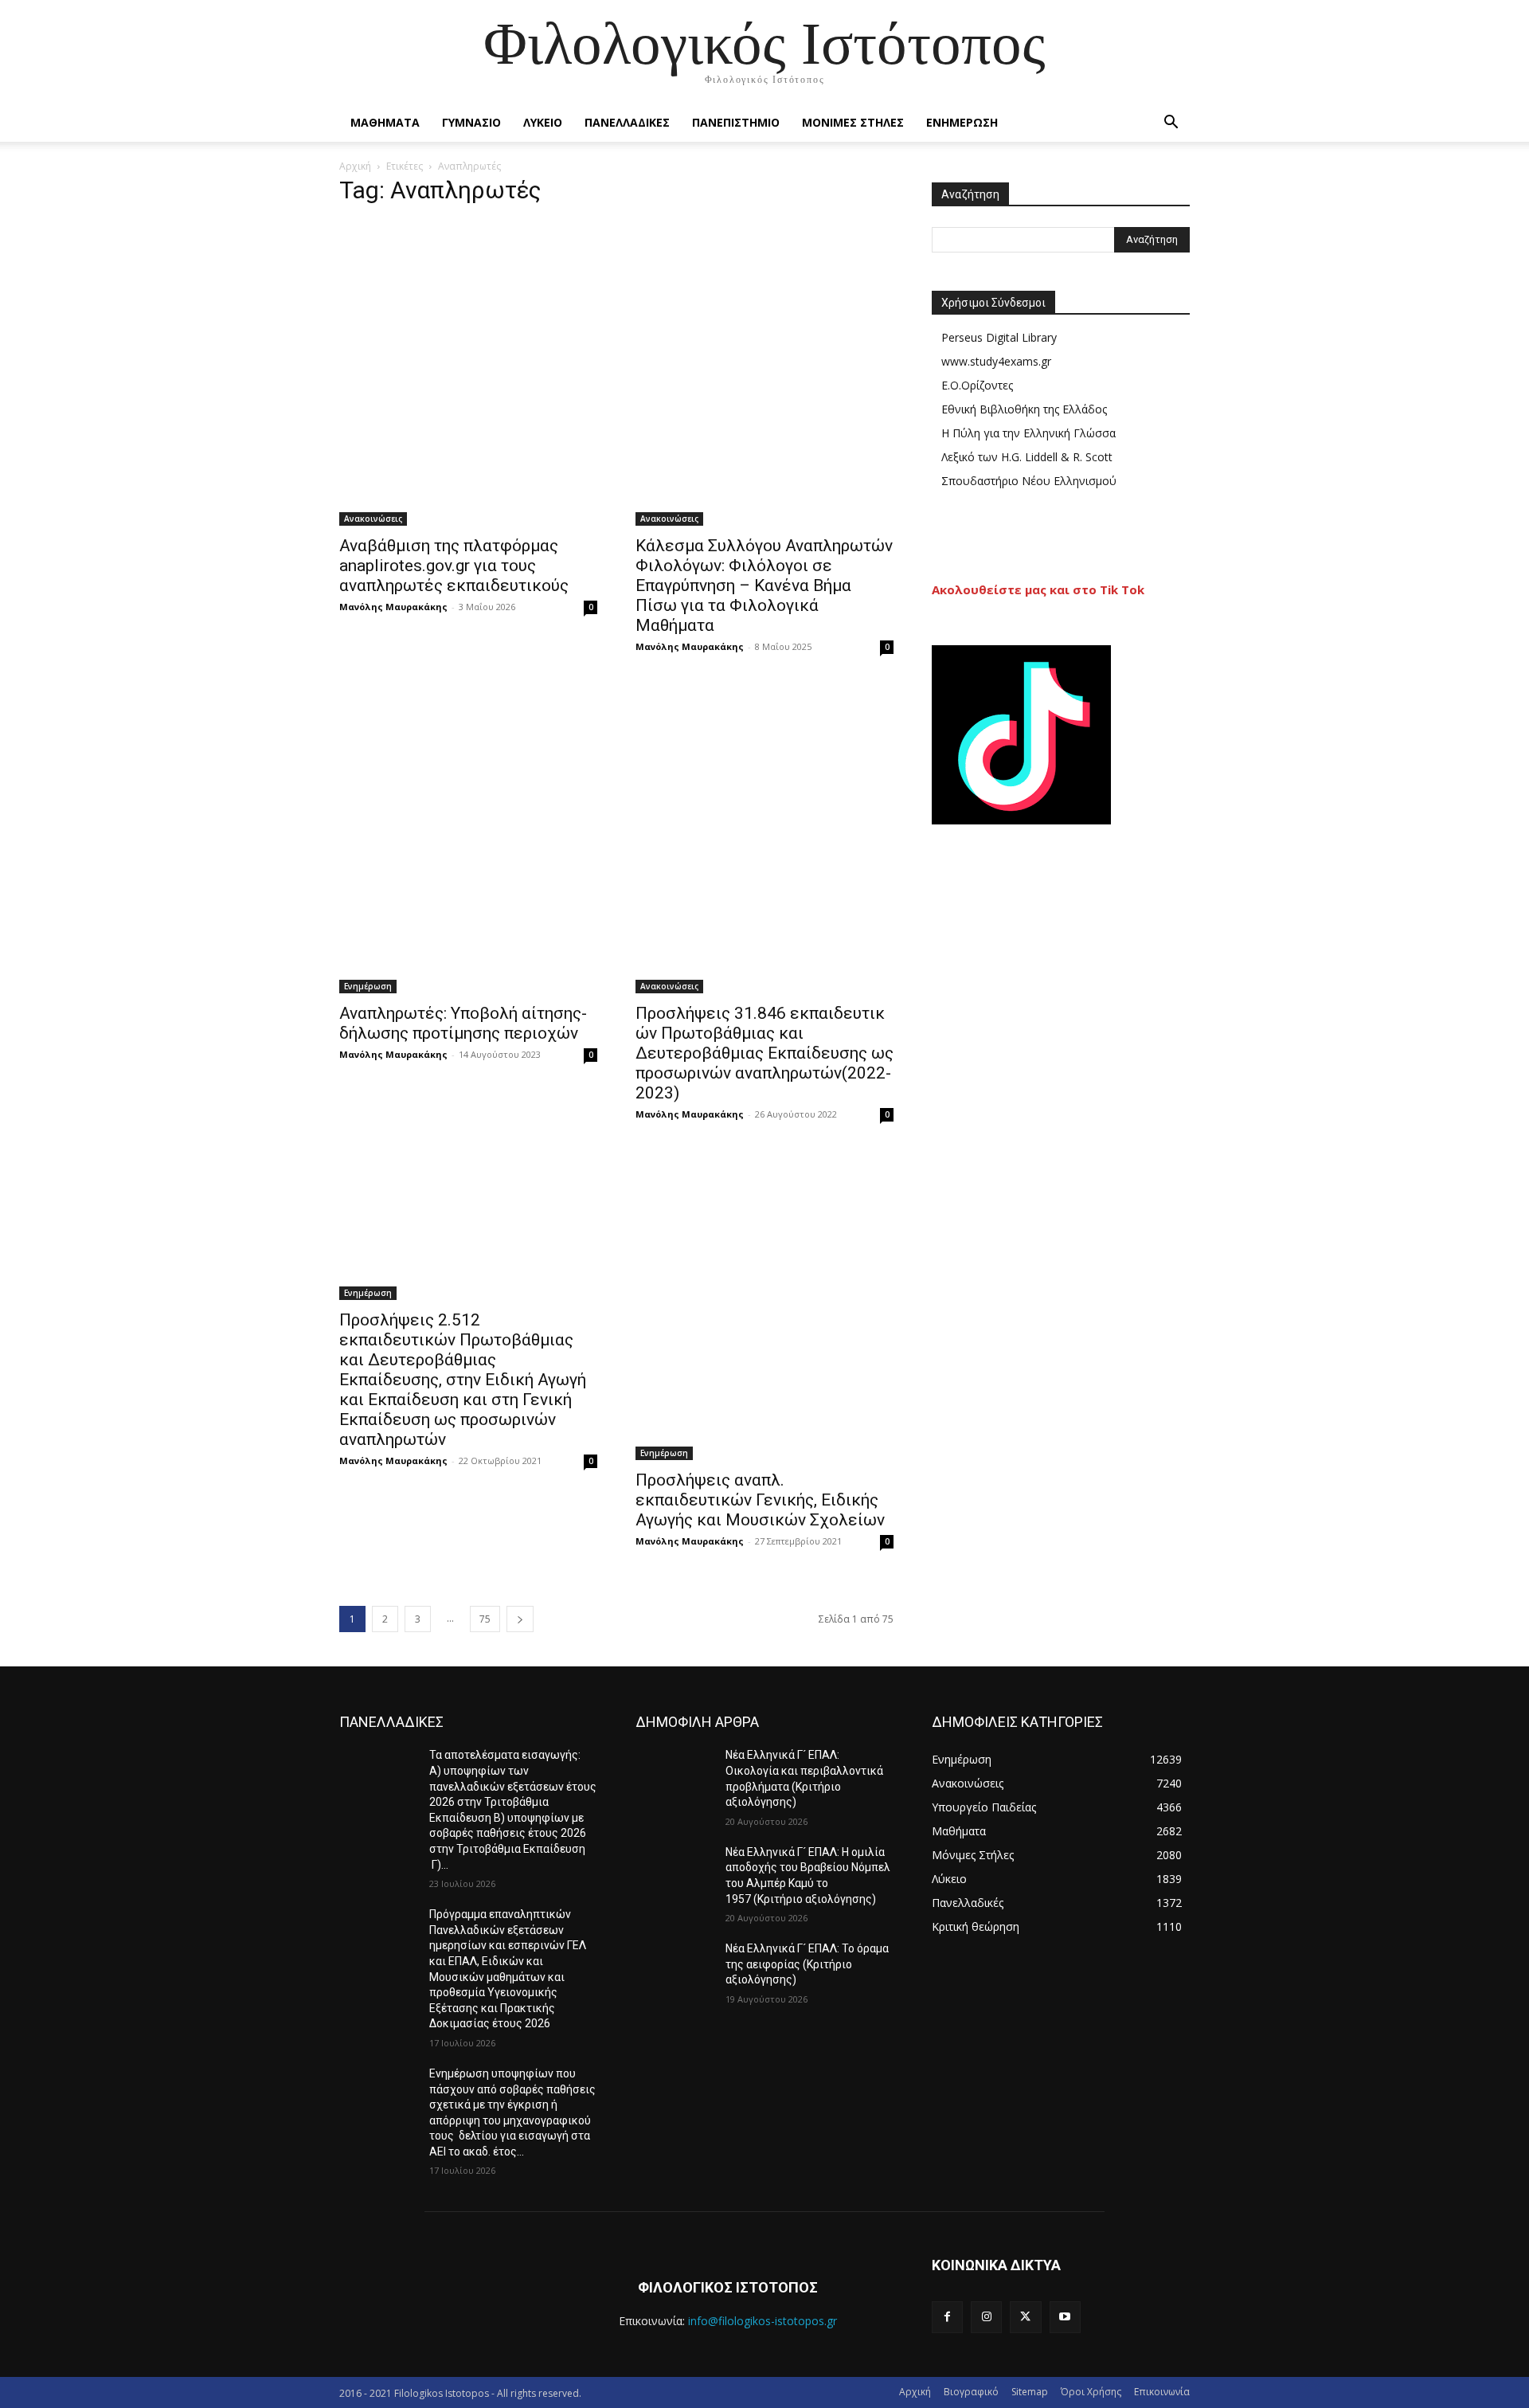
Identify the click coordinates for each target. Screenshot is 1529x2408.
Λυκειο (543, 122)
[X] (1025, 2317)
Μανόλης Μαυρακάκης (393, 607)
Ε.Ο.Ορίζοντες (977, 385)
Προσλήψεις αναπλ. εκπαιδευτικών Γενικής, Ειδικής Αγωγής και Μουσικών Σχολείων (762, 1500)
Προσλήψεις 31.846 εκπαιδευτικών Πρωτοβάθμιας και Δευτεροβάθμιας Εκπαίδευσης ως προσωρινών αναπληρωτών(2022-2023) (764, 1053)
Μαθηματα (385, 122)
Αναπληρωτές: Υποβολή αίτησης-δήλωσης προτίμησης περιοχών (463, 1023)
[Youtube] (1065, 2317)
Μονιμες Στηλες (853, 122)
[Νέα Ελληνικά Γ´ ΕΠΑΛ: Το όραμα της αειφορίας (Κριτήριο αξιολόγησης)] (674, 1968)
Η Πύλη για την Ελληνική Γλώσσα (1028, 433)
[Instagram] (986, 2317)
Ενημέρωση (368, 986)
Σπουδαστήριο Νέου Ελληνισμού (1029, 481)
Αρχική (355, 166)
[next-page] (520, 1619)
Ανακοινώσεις (373, 519)
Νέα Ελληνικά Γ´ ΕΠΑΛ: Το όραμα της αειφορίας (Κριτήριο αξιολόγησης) (807, 1964)
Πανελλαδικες (627, 122)
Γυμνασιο (471, 122)
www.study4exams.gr (996, 361)
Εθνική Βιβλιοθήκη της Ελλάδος (1024, 409)
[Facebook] (947, 2317)
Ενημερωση (962, 122)
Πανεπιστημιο (736, 122)
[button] (1171, 124)
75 (485, 1619)
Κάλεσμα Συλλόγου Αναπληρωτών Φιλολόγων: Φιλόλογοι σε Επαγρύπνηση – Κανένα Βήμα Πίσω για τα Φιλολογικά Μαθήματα (764, 585)
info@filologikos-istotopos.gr (763, 2321)
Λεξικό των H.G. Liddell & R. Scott (1027, 457)
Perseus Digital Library (999, 337)
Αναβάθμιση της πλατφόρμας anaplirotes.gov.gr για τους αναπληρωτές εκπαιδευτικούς (454, 566)
